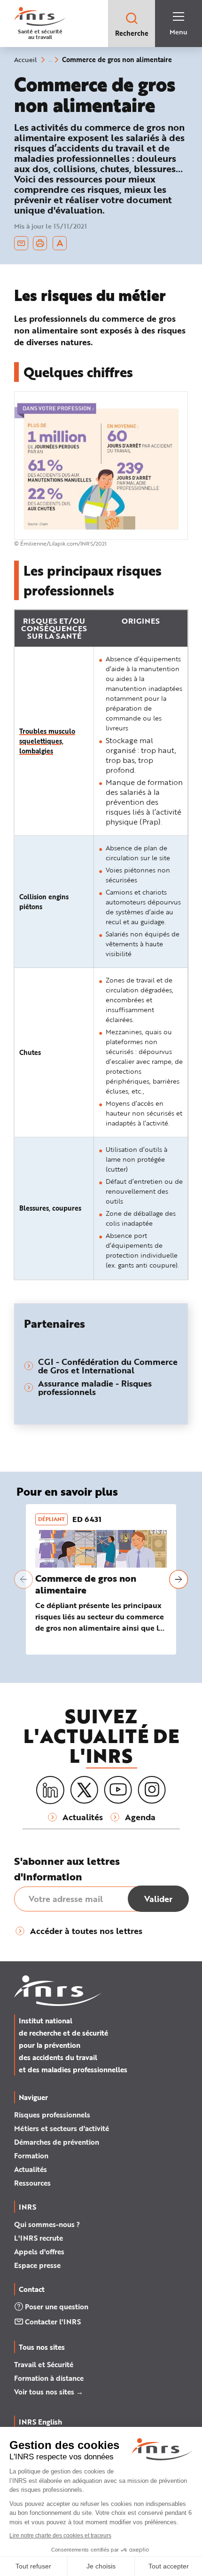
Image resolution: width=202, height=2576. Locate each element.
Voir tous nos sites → (49, 2392)
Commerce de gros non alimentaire (86, 1584)
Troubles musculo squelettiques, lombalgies (47, 741)
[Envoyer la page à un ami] (21, 243)
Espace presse (37, 2265)
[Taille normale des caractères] (60, 243)
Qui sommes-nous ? (47, 2224)
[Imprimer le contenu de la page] (40, 243)
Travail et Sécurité (44, 2364)
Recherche (132, 33)
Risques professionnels (52, 2115)
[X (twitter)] (84, 1790)
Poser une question (57, 2307)
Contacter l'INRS (53, 2322)
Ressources (32, 2183)
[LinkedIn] (50, 1790)
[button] (23, 1579)
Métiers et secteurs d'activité (62, 2128)
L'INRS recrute (39, 2238)
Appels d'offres (39, 2251)
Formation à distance (49, 2378)
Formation (31, 2156)
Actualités (31, 2169)
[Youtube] (118, 1790)
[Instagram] (152, 1790)
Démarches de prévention (57, 2142)
